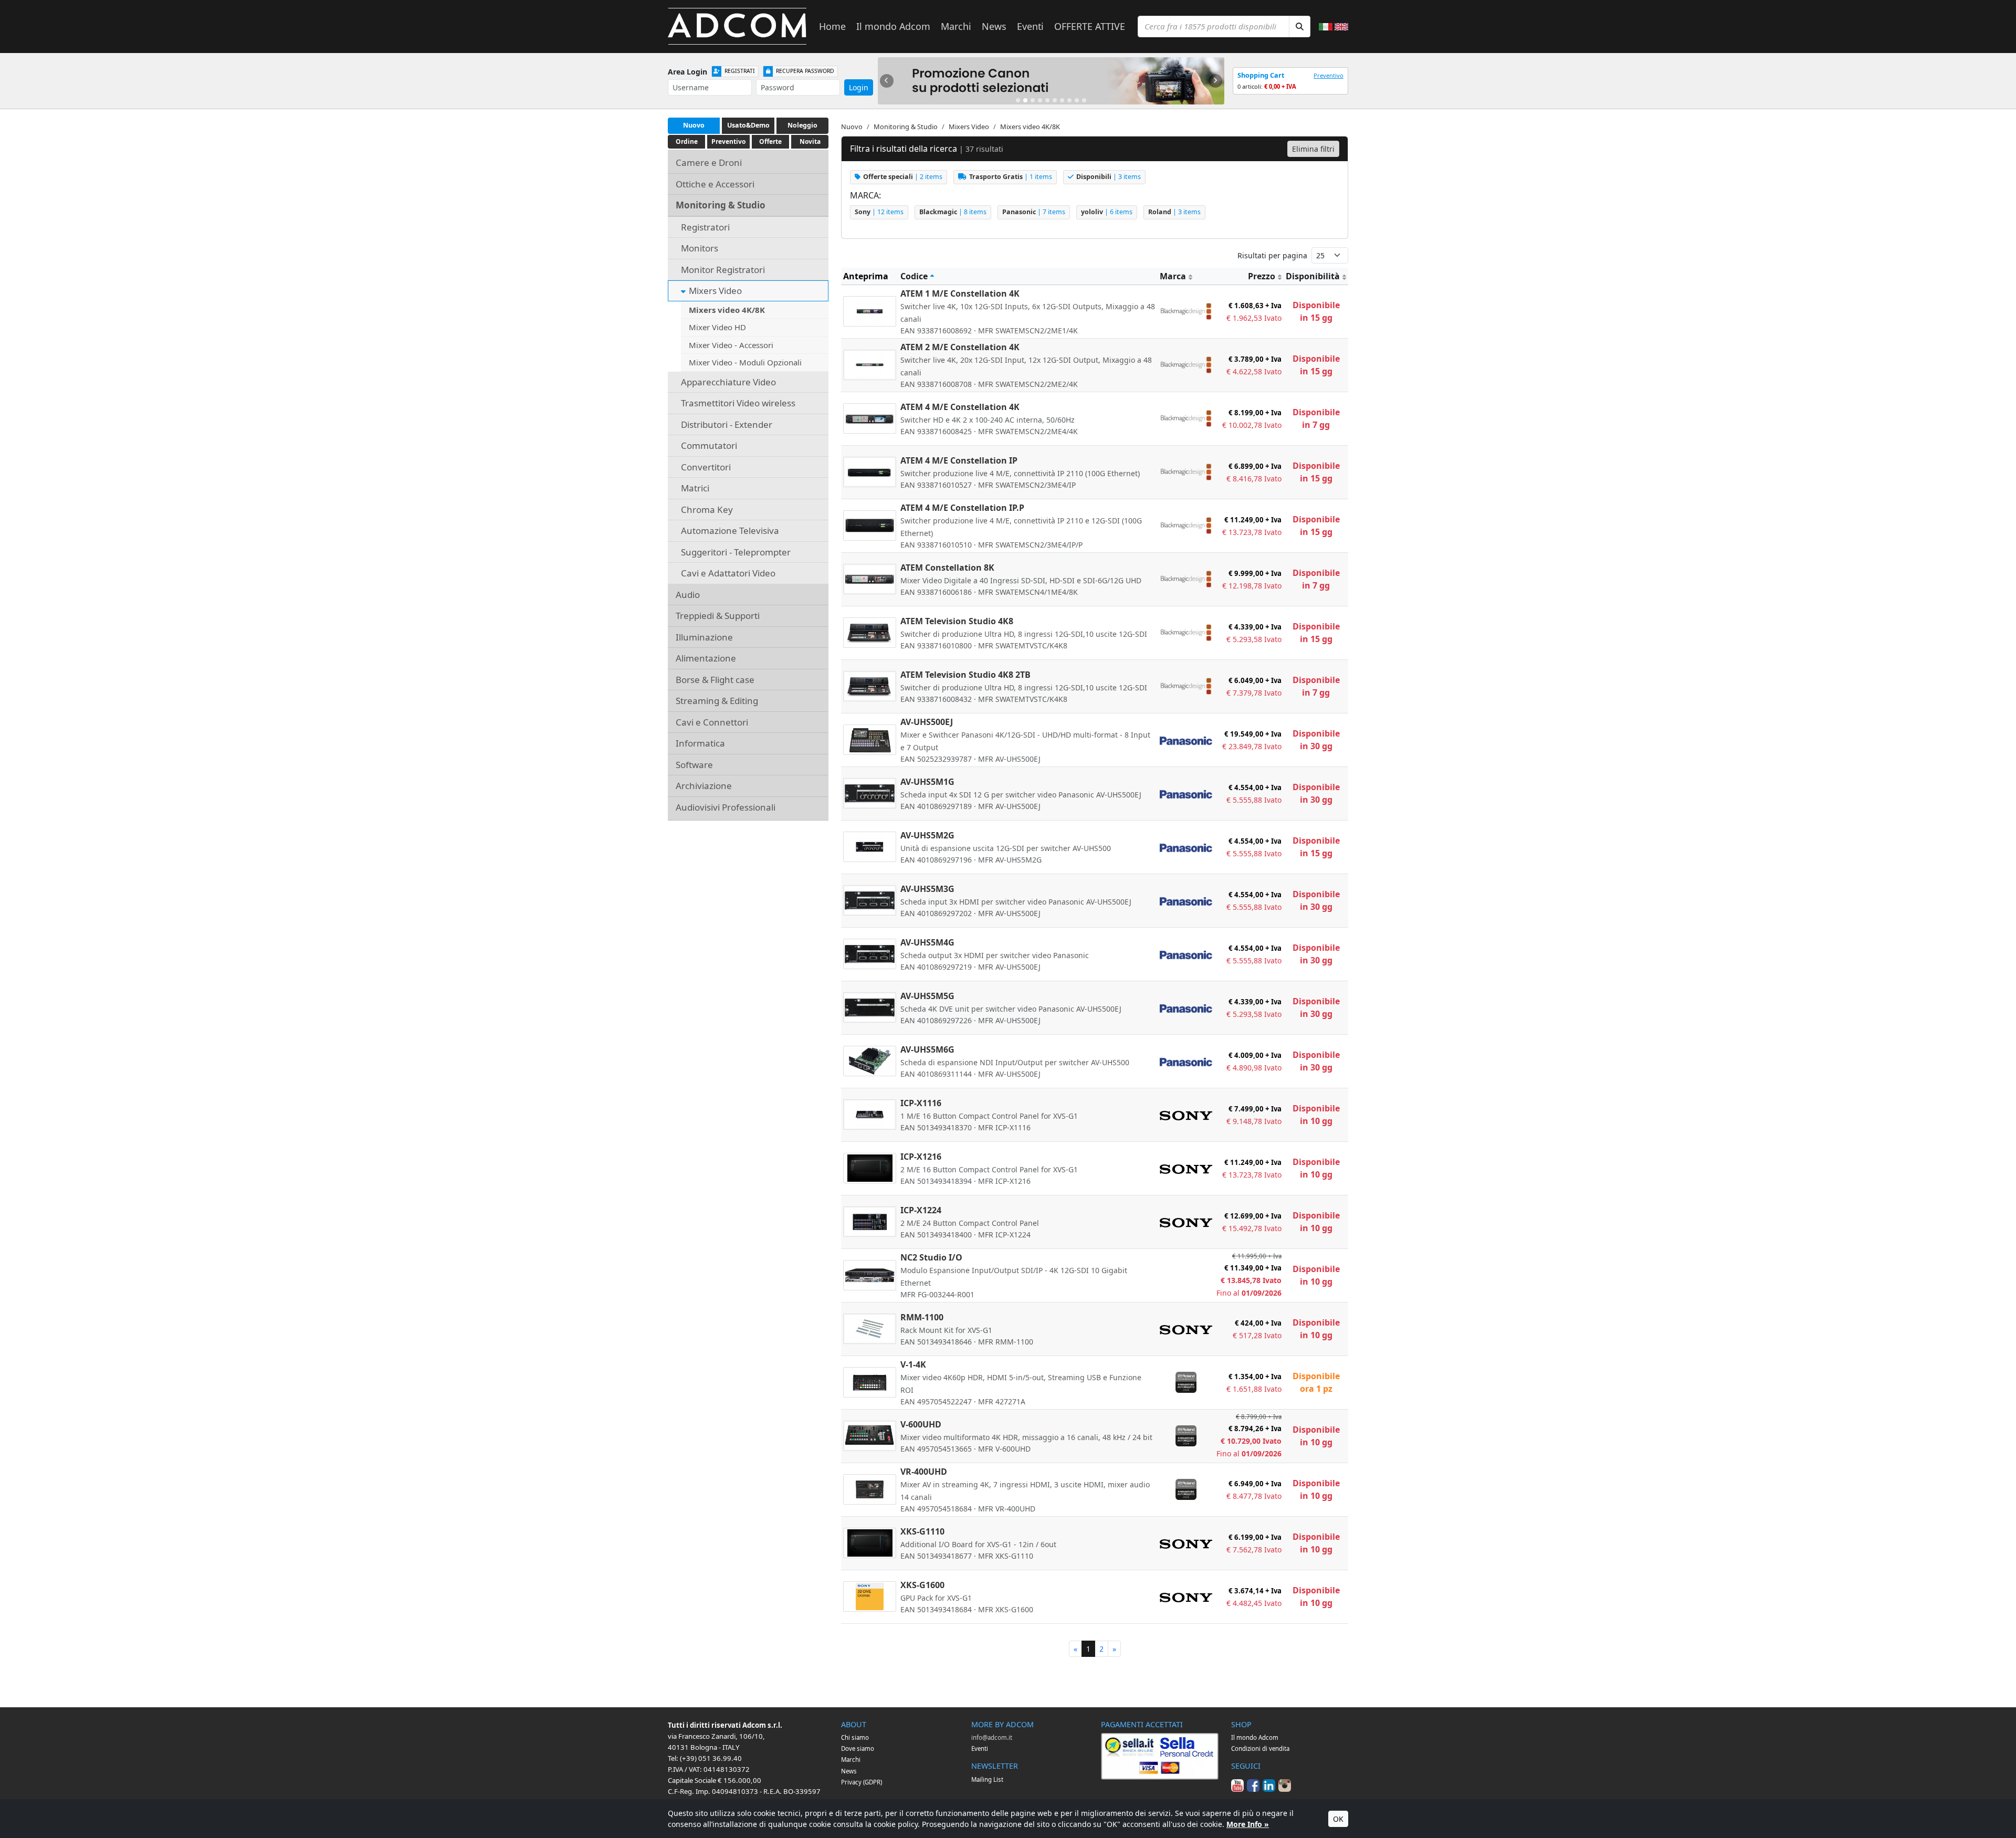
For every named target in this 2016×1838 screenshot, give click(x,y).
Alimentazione (706, 658)
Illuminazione (704, 637)
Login (859, 87)
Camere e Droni (709, 162)
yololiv (1107, 212)
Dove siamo (858, 1748)
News (994, 26)
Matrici (695, 488)
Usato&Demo (748, 125)
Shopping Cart (1261, 75)
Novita (810, 141)
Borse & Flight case (715, 680)
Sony (879, 212)
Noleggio (802, 125)
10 (1084, 100)
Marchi (956, 26)
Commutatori (709, 445)
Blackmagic (953, 212)
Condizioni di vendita (1260, 1748)
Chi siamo (855, 1737)
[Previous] (887, 81)
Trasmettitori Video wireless (738, 403)
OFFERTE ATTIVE (1090, 26)
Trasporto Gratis (1011, 177)
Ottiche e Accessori (715, 184)
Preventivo (1329, 75)
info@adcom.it (992, 1737)
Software (694, 765)
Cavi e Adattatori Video (728, 573)
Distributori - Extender (727, 424)
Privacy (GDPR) (862, 1782)
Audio (688, 595)
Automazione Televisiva (730, 531)
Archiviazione (704, 786)
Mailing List (987, 1779)
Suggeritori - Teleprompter (736, 552)
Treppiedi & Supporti (718, 616)
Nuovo (694, 125)
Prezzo (1262, 276)
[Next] (1215, 81)
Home (832, 26)
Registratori (705, 227)
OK (1338, 1819)
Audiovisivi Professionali (726, 807)
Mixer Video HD (717, 327)
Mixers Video (715, 291)
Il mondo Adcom (893, 26)
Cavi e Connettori (712, 722)
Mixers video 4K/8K (727, 310)
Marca (1173, 276)
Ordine (687, 141)
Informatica (700, 743)
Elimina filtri (1313, 149)
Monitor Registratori (723, 270)
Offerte (770, 141)
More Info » (1248, 1824)
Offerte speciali (903, 177)
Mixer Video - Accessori (731, 345)
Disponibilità (1313, 276)
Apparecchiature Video (728, 382)
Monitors (700, 248)
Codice (914, 276)
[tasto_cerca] (1300, 27)
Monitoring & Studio (721, 205)
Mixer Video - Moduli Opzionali (745, 362)
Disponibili (1109, 177)
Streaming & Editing (717, 701)
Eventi (1030, 26)
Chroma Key (707, 510)
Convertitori (706, 467)
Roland (1174, 212)
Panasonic (1034, 212)
